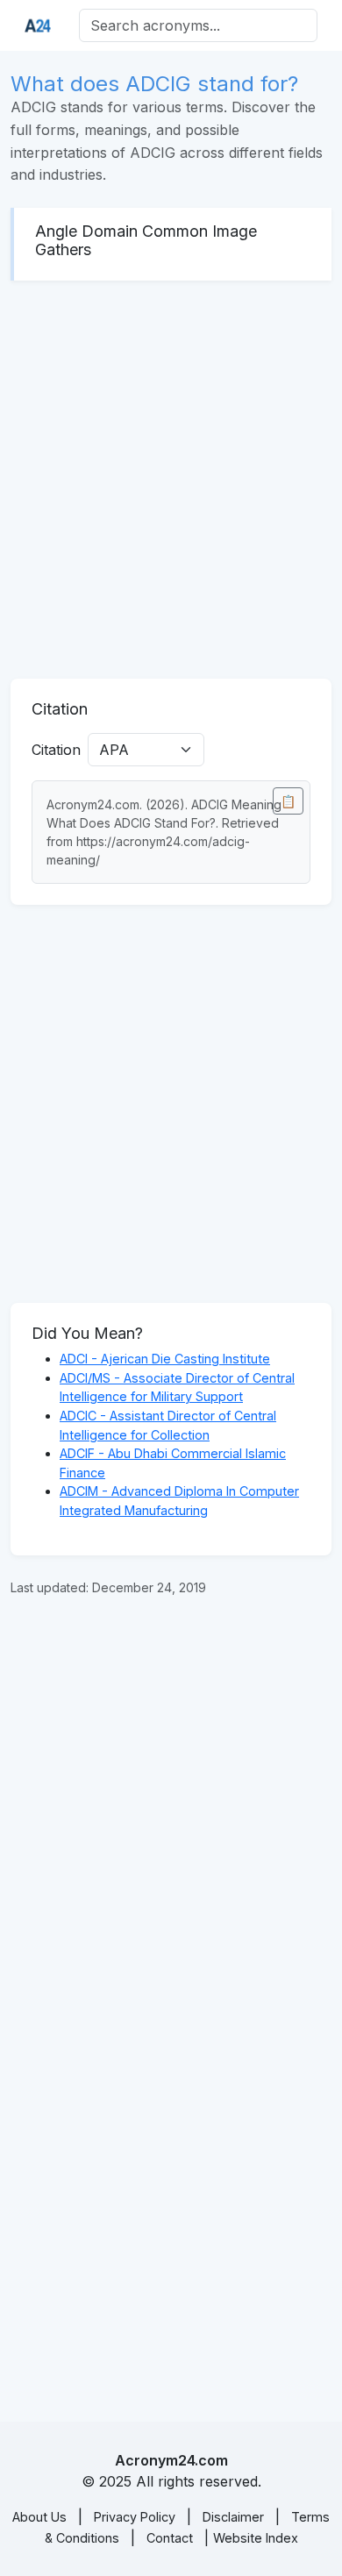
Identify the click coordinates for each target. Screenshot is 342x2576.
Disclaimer (233, 2517)
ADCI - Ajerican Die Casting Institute (165, 1359)
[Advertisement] (171, 480)
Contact (170, 2538)
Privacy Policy (135, 2517)
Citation (56, 750)
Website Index (256, 2538)
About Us (39, 2517)
